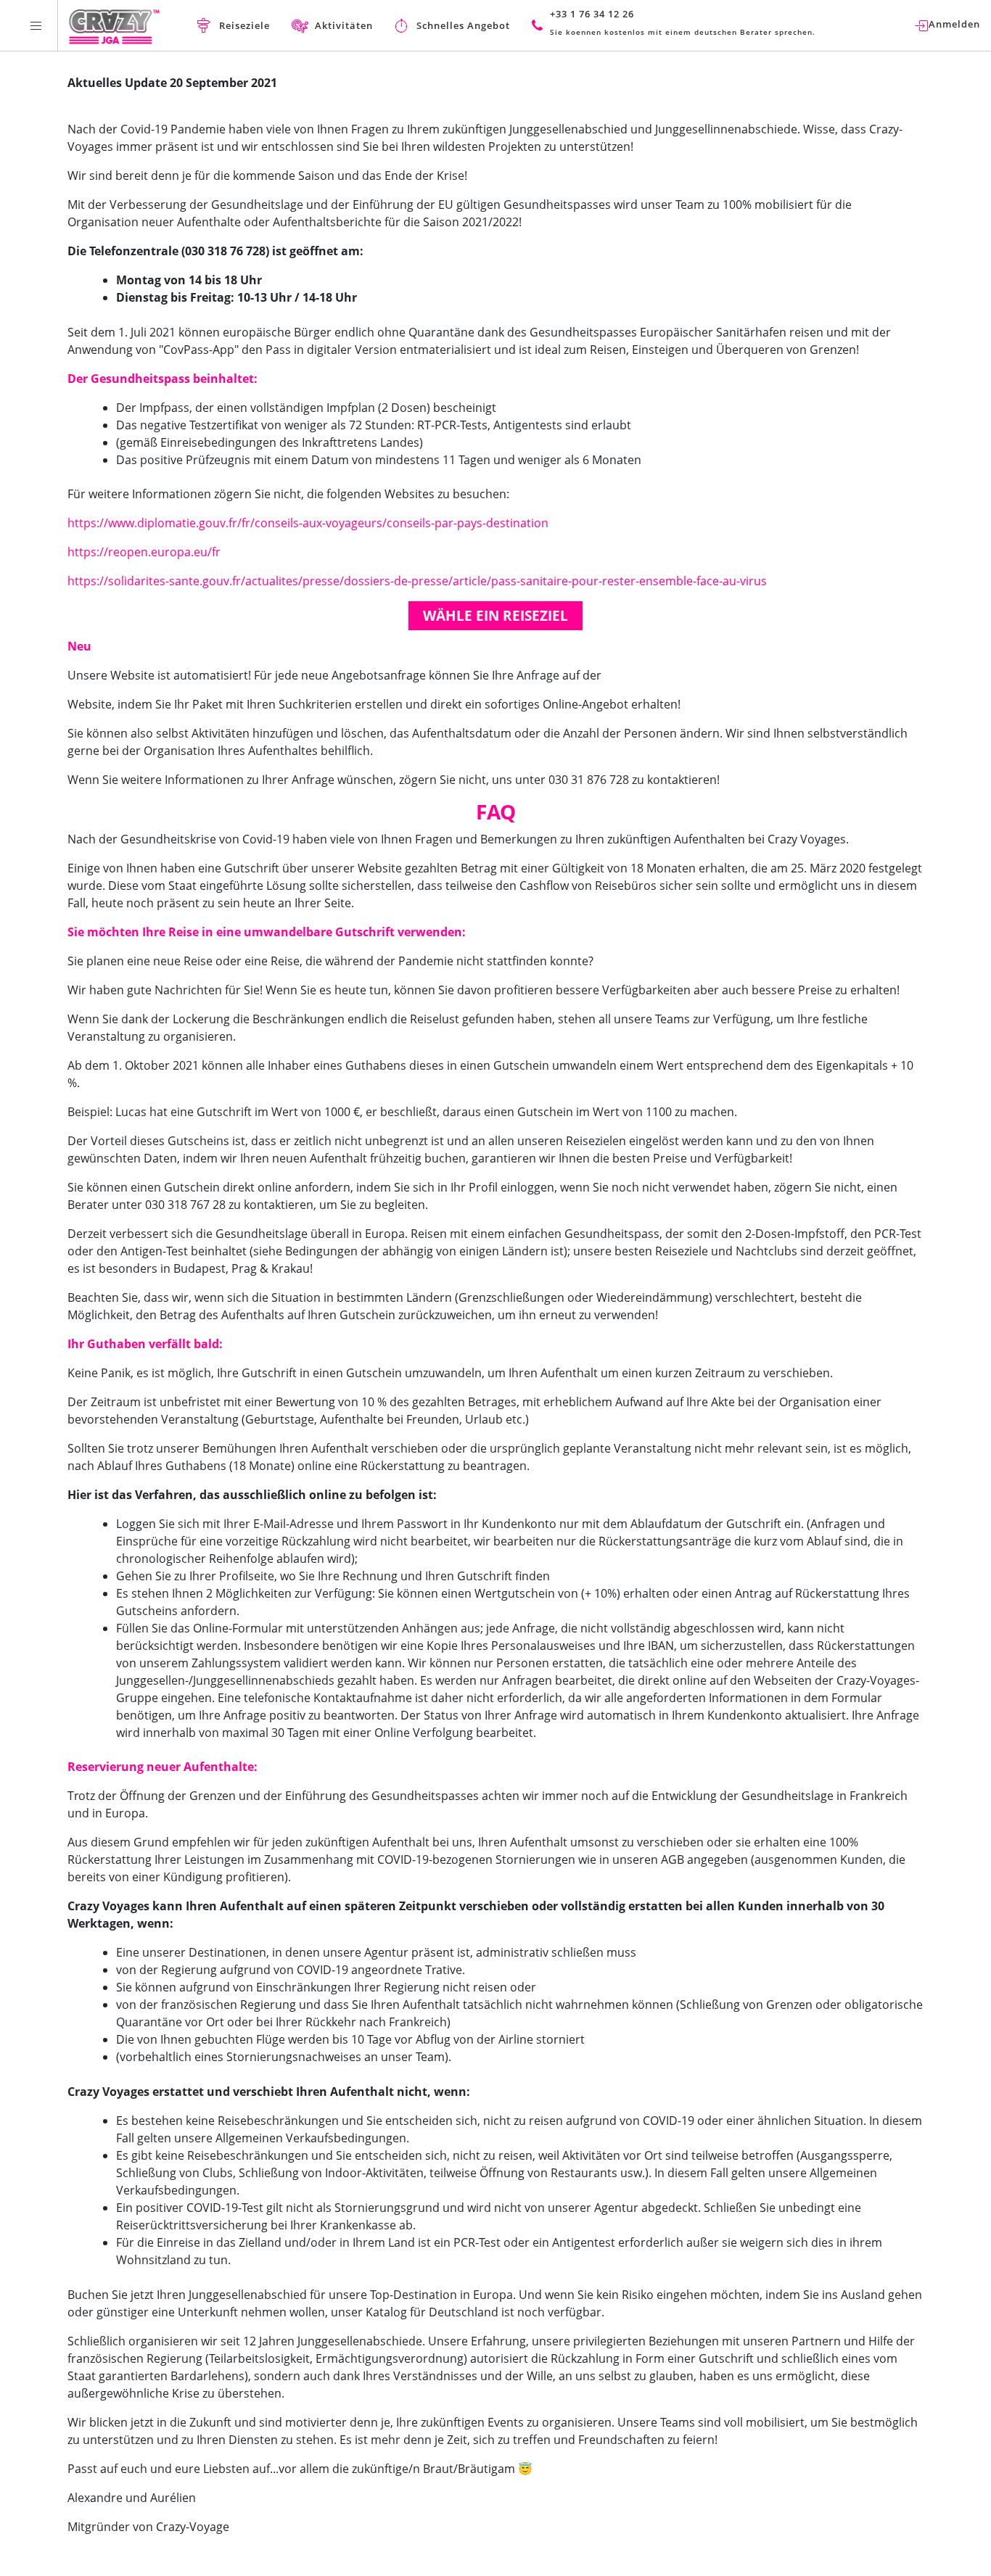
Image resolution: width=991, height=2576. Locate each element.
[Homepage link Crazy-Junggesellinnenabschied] (114, 25)
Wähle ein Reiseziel (495, 616)
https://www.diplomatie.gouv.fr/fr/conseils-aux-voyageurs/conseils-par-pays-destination (308, 523)
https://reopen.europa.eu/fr (144, 552)
